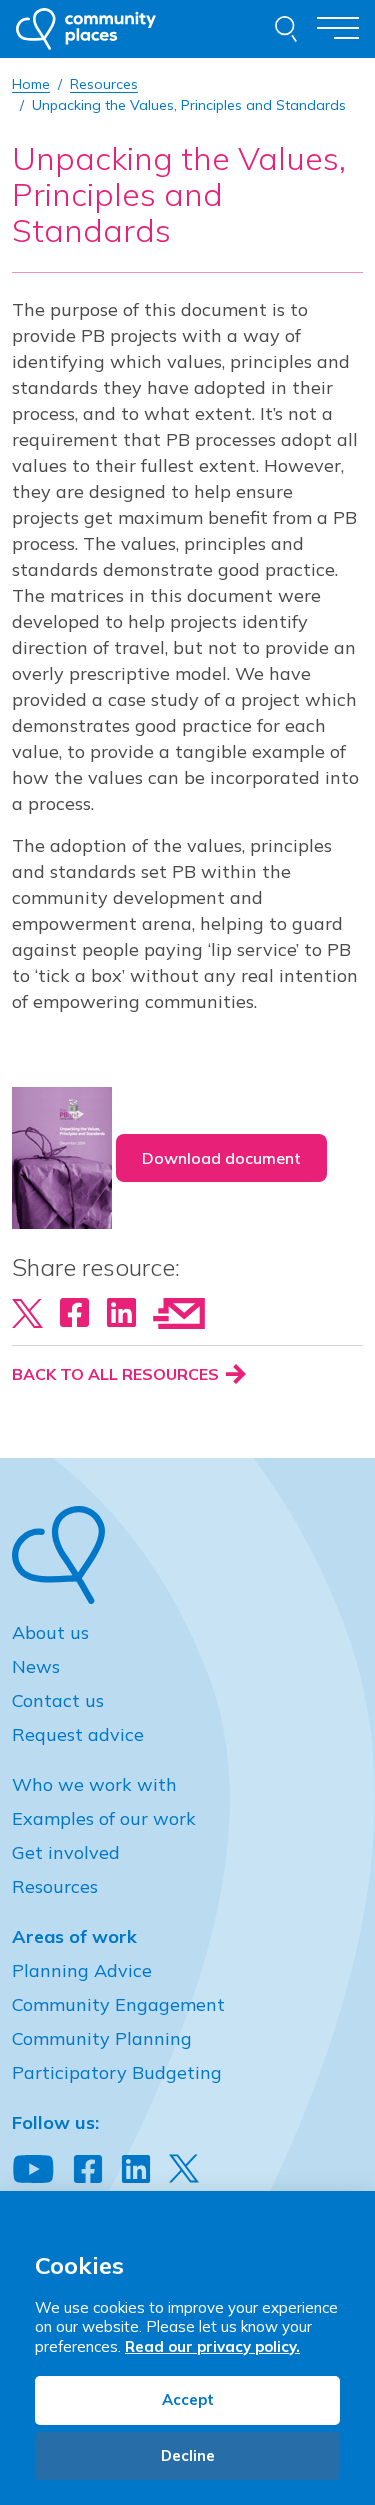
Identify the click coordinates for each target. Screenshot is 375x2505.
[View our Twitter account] (184, 2168)
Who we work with (94, 1784)
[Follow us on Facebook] (88, 2170)
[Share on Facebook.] (74, 1311)
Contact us (58, 1700)
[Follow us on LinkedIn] (136, 2170)
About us (50, 1632)
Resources (55, 1886)
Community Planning (102, 2038)
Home (31, 84)
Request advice (78, 1734)
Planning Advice (82, 1970)
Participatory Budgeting (117, 2072)
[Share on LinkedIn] (121, 1311)
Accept (188, 2399)
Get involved (66, 1852)
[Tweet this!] (27, 1311)
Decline (188, 2455)
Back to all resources (117, 1374)
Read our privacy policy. (212, 2346)
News (36, 1666)
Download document (221, 1158)
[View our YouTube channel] (33, 2170)
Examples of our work (104, 1818)
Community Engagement (118, 2004)
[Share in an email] (179, 1311)
